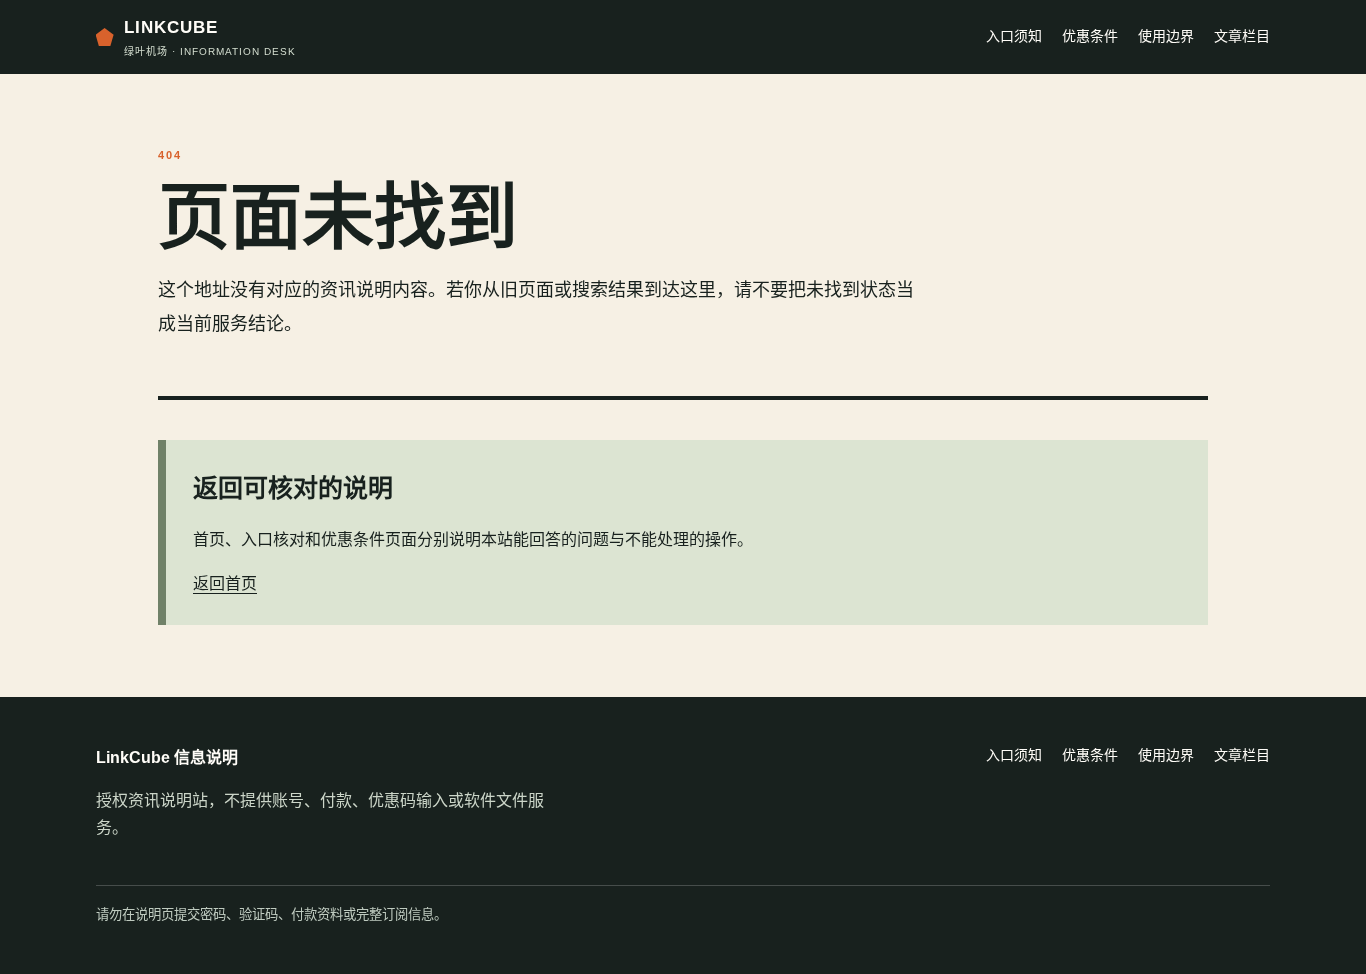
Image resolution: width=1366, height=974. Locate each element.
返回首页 (225, 583)
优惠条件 (1090, 36)
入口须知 (1014, 36)
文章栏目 (1242, 36)
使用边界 (1166, 36)
